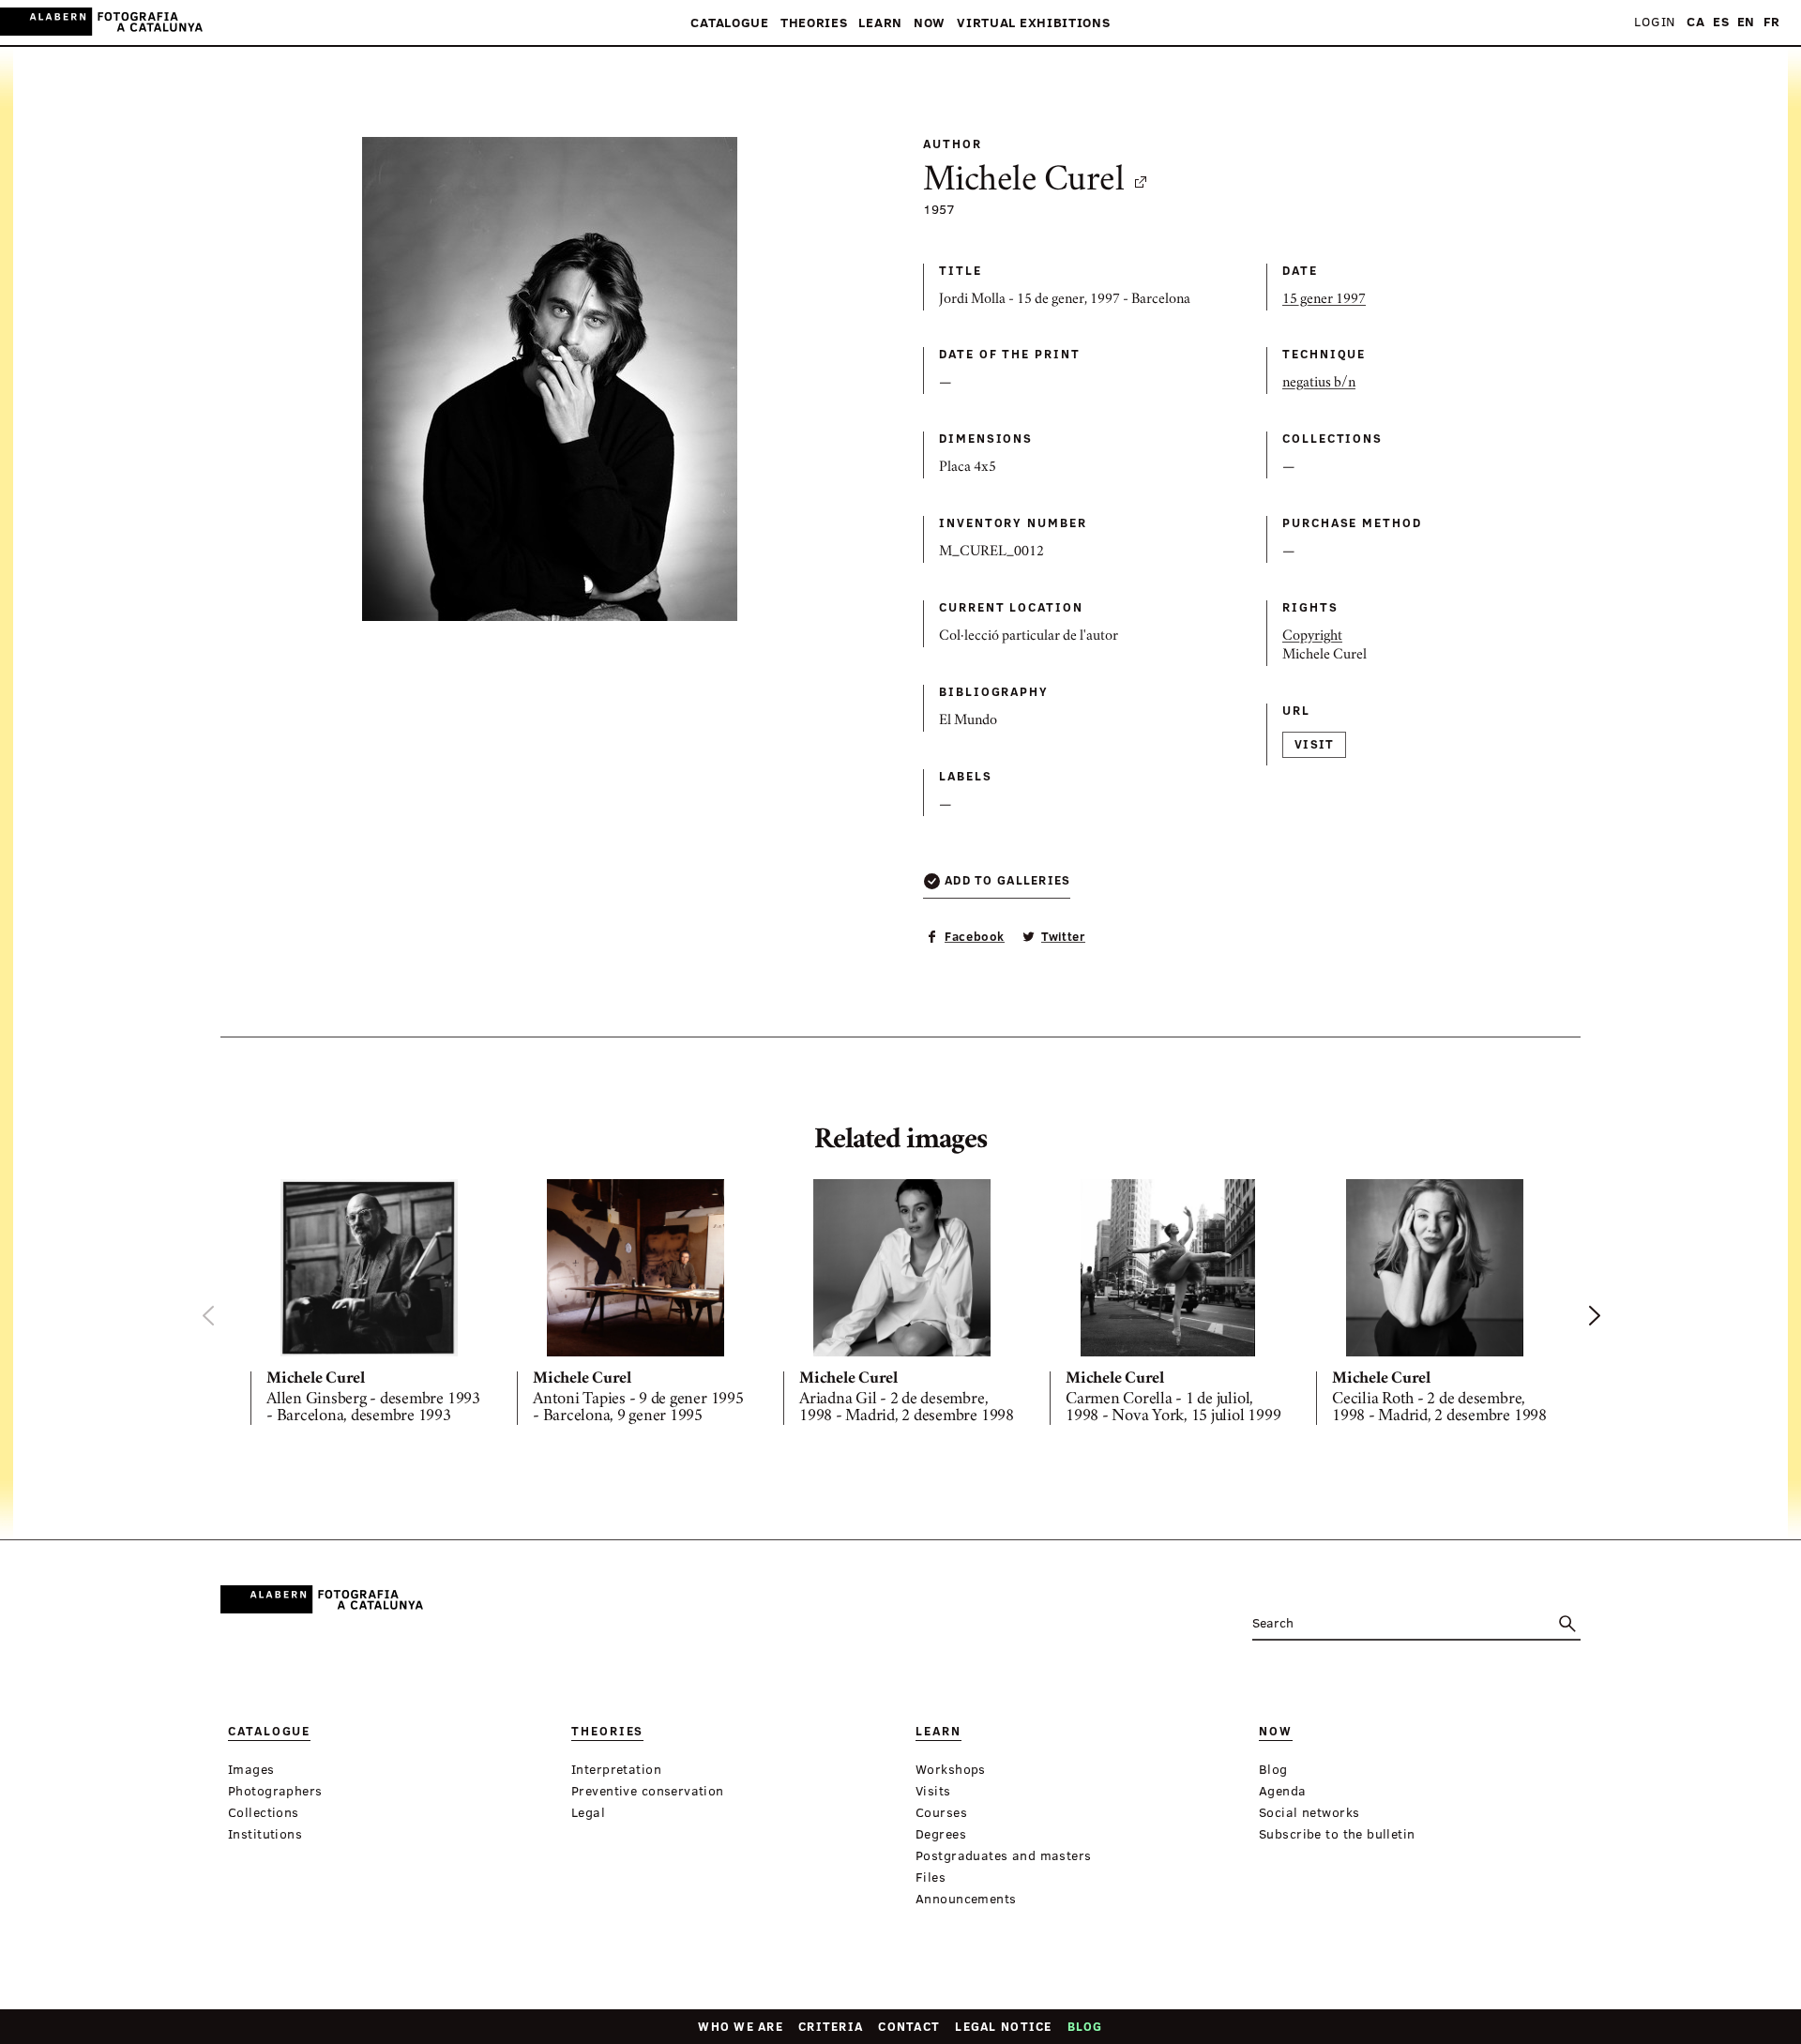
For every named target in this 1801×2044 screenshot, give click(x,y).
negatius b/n (1319, 384)
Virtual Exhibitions (1033, 23)
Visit (1314, 744)
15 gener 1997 (1324, 300)
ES (1721, 22)
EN (1746, 22)
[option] (369, 1306)
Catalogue (729, 23)
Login (1655, 22)
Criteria (831, 2026)
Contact (909, 2026)
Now (930, 23)
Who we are (741, 2026)
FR (1772, 22)
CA (1695, 22)
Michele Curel (1023, 182)
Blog (1085, 2026)
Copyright (1312, 637)
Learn (880, 23)
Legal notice (1003, 2026)
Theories (814, 23)
